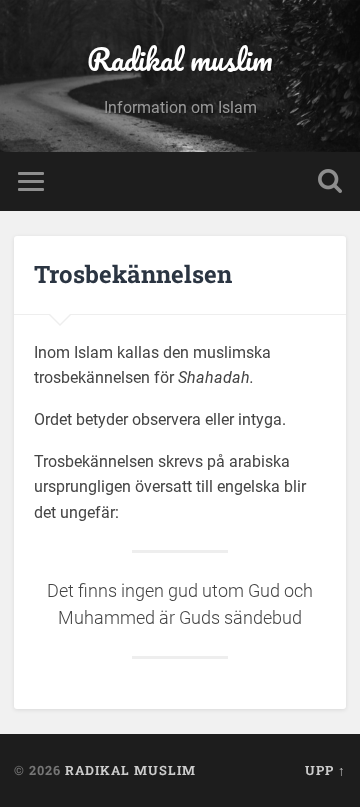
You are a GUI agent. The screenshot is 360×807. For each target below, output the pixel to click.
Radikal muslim (180, 59)
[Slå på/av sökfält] (330, 181)
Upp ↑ (325, 770)
